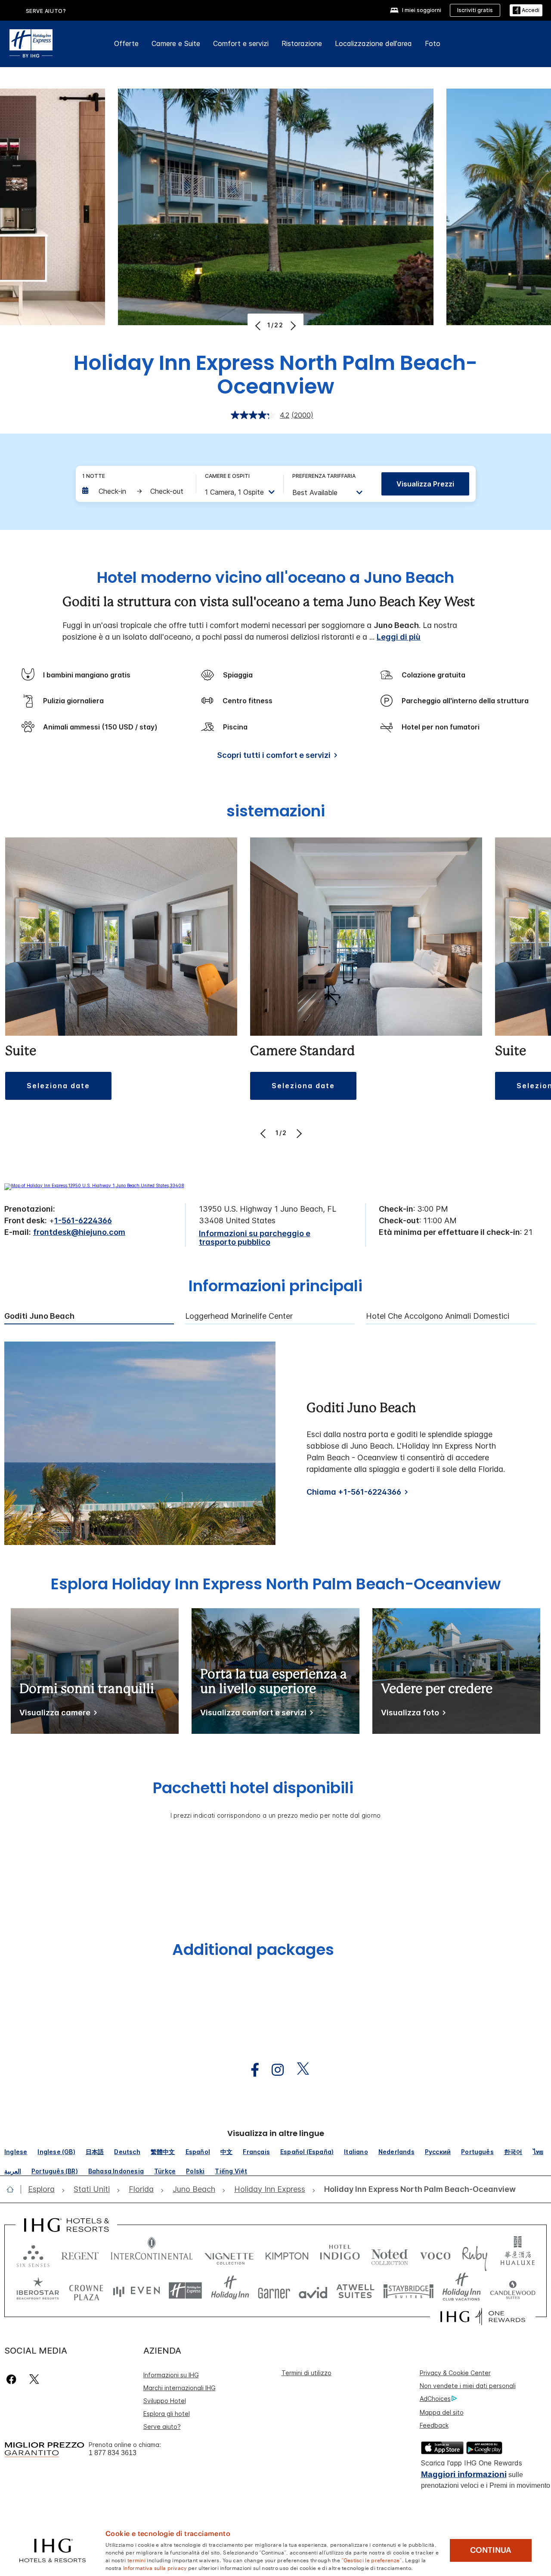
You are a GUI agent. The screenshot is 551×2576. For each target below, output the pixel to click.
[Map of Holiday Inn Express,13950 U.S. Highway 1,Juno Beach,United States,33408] (94, 1185)
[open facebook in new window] (251, 2070)
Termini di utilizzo (306, 2373)
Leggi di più (399, 637)
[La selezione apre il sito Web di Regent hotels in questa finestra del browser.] (80, 2254)
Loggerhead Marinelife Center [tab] (239, 1316)
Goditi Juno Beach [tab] (39, 1316)
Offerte (126, 43)
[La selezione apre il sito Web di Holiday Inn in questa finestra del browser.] (230, 2291)
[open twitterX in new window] (299, 2070)
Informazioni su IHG (171, 2375)
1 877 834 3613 (113, 2453)
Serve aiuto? (162, 2427)
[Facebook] (13, 2379)
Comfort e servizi (241, 43)
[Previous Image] (259, 326)
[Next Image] (292, 326)
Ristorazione (302, 43)
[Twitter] (34, 2379)
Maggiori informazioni (464, 2474)
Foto (433, 43)
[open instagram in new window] (273, 2070)
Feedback (434, 2425)
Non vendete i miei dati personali (468, 2386)
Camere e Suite (176, 43)
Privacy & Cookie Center (455, 2373)
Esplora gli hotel (167, 2414)
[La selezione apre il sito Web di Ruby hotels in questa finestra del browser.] (475, 2254)
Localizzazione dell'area (373, 43)
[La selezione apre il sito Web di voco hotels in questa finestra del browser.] (435, 2254)
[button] (526, 11)
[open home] (14, 2189)
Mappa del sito (442, 2412)
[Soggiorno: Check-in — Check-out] (135, 491)
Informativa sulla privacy (155, 2567)
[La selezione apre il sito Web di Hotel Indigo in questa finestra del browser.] (340, 2254)
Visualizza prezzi (425, 484)
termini (136, 2560)
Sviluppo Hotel (165, 2401)
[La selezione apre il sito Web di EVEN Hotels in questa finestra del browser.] (136, 2291)
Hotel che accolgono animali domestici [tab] (438, 1316)
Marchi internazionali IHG (180, 2388)
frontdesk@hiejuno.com (79, 1232)
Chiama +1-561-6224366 (354, 1492)
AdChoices (435, 2399)
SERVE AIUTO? (46, 11)
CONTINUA (491, 2550)
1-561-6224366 (83, 1220)
